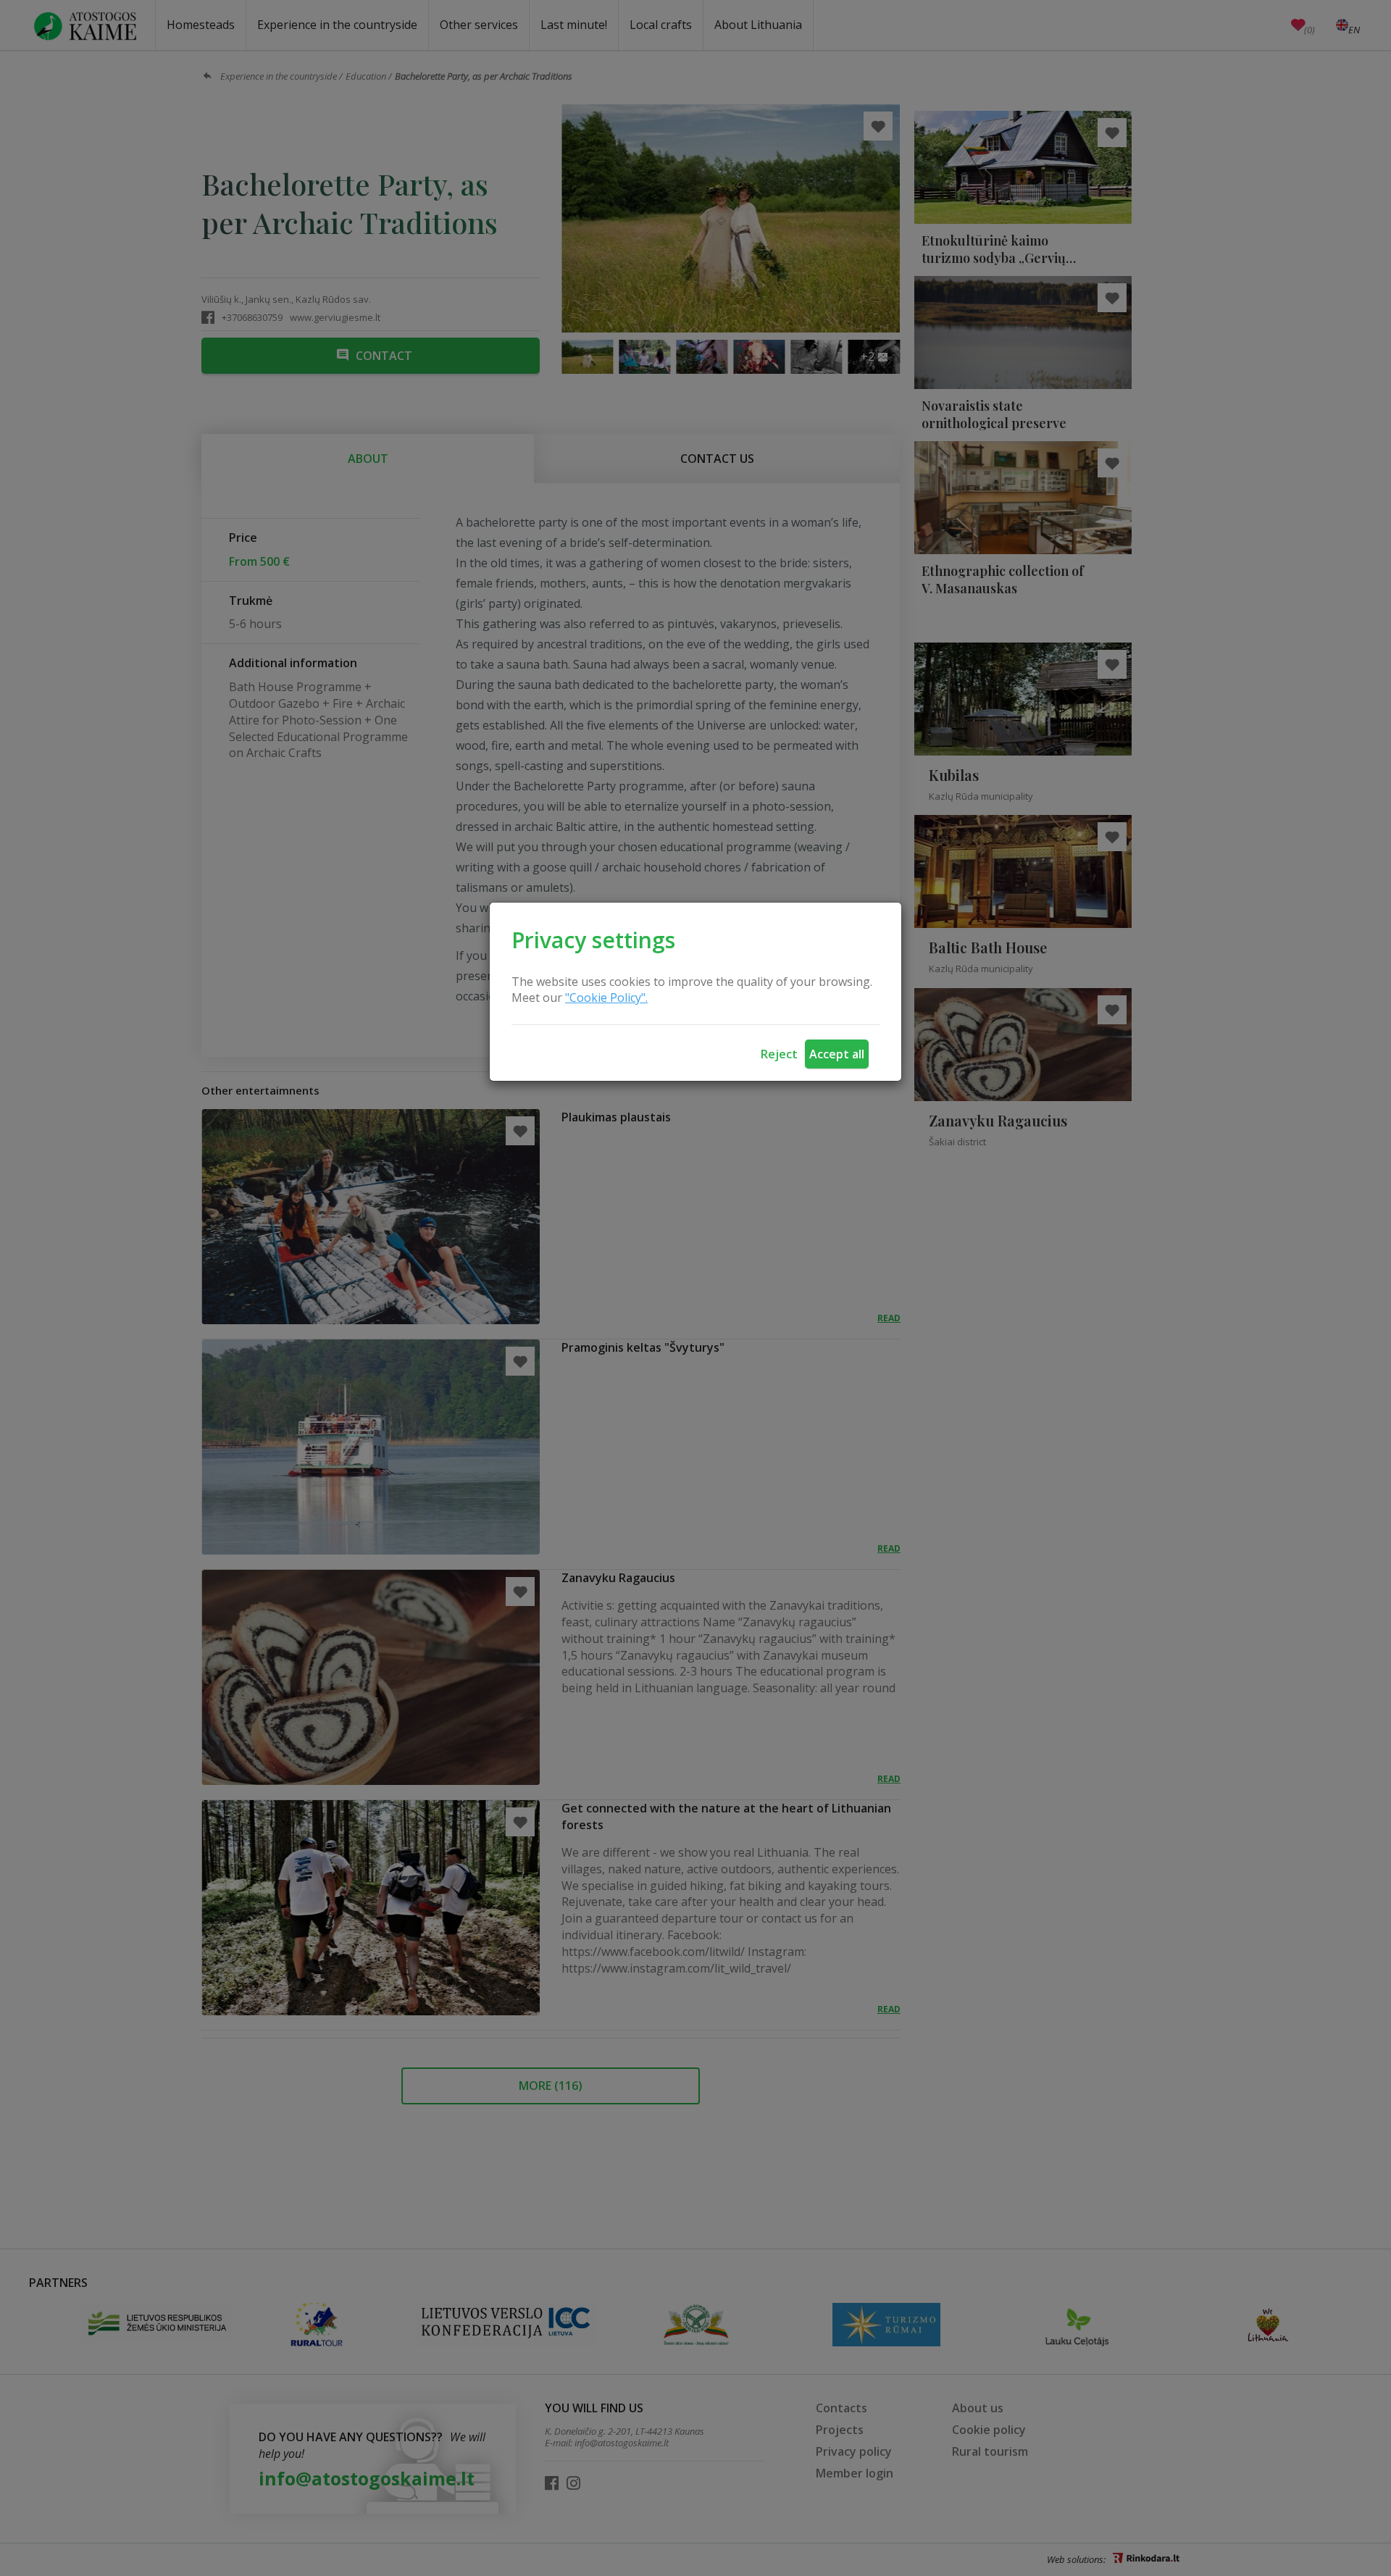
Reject (779, 1054)
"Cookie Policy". (606, 998)
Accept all (837, 1054)
